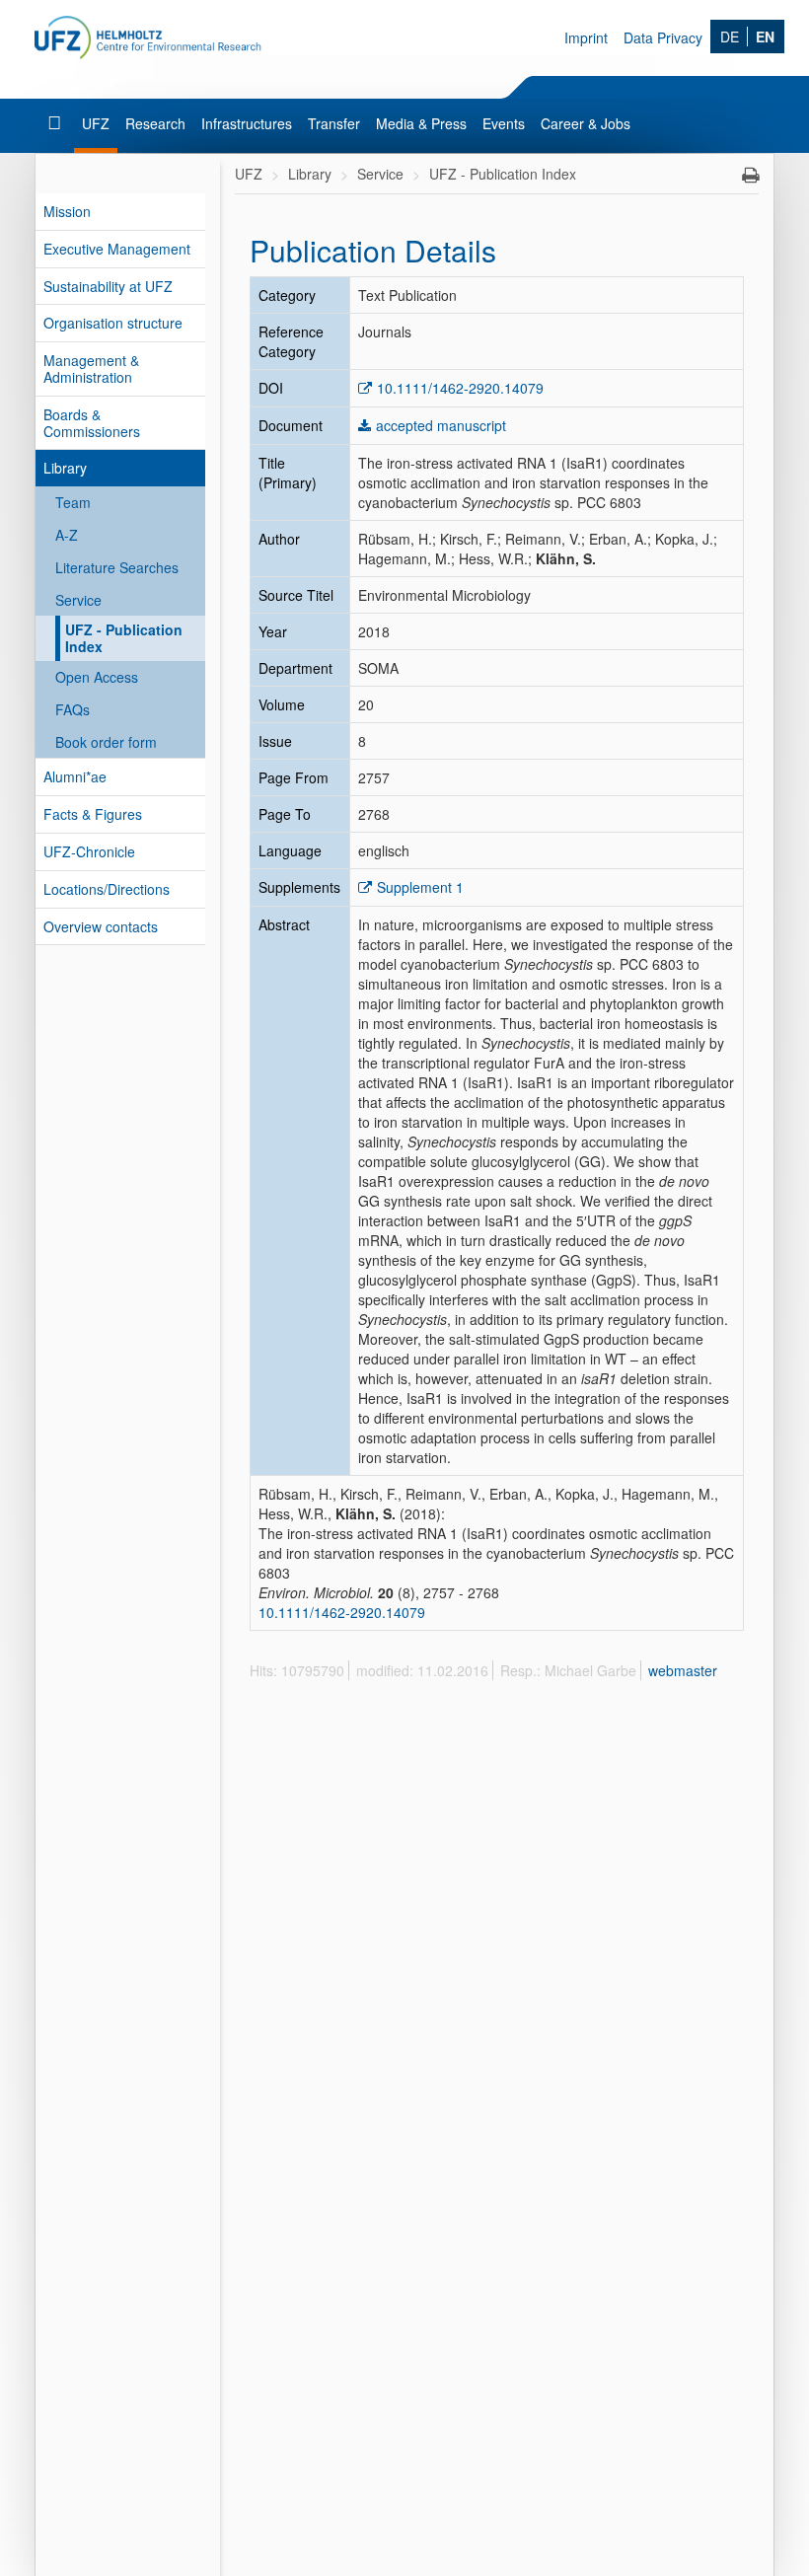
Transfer (334, 123)
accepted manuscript (441, 425)
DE (730, 37)
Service (78, 600)
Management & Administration (91, 368)
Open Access (97, 677)
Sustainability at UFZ (108, 286)
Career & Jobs (586, 123)
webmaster (683, 1670)
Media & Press (421, 123)
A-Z (67, 535)
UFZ (96, 123)
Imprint (586, 37)
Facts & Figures (93, 814)
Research (155, 123)
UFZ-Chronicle (89, 851)
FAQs (73, 709)
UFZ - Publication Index (124, 638)
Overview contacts (101, 926)
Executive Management (117, 249)
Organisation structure (113, 323)
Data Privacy (663, 37)
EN (765, 37)
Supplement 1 (420, 887)
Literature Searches (117, 567)
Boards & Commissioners (92, 423)
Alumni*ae (75, 776)
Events (504, 123)
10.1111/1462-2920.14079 (460, 388)
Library (65, 468)
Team (73, 502)
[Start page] (57, 123)
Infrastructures (247, 123)
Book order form (106, 742)
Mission (67, 211)
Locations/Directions (107, 889)
